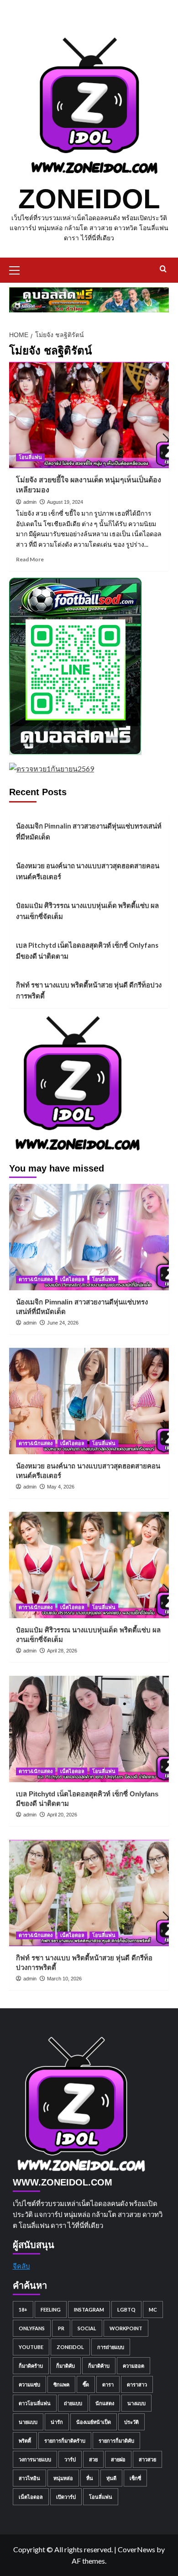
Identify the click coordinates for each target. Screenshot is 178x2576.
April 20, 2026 (62, 1815)
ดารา (108, 2384)
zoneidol (70, 2347)
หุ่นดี (111, 2478)
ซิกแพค (61, 2384)
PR (61, 2328)
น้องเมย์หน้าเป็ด (94, 2422)
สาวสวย (147, 2459)
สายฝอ (118, 2459)
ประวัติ (131, 2422)
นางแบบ (136, 2403)
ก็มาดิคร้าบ (31, 2366)
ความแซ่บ (29, 2384)
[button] (18, 269)
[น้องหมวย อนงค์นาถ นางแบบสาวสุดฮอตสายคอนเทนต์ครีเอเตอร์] (89, 1401)
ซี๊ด (86, 2384)
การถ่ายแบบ (111, 2347)
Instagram (89, 2309)
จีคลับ (21, 2266)
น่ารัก (57, 2422)
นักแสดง (105, 2403)
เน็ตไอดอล (72, 1279)
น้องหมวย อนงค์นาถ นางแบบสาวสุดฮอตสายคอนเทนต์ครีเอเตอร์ (88, 871)
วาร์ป (70, 2459)
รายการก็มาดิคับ (116, 2441)
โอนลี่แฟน (30, 457)
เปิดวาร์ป (66, 2497)
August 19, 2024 (65, 502)
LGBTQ (126, 2309)
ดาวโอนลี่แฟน (35, 2403)
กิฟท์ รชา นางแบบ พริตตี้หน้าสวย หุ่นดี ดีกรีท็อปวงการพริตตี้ (89, 990)
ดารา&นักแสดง (36, 1279)
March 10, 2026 (64, 1979)
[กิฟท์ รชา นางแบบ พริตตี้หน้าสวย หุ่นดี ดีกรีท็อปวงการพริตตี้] (89, 1893)
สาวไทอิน (29, 2478)
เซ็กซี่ (135, 2478)
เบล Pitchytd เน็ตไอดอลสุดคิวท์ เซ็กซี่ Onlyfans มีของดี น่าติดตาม (87, 950)
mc (153, 2309)
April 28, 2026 (62, 1651)
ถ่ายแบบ (73, 2403)
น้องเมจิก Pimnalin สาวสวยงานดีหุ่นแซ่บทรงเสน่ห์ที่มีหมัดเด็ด (89, 831)
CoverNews (136, 2549)
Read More (30, 559)
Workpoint (126, 2328)
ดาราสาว (137, 2384)
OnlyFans (32, 2328)
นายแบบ (28, 2422)
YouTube (31, 2347)
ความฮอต (133, 2366)
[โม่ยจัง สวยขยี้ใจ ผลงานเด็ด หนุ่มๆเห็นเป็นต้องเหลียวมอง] (89, 415)
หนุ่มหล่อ (63, 2478)
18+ (23, 2309)
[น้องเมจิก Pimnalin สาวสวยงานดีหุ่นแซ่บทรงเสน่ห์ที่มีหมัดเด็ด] (89, 1237)
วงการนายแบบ (35, 2459)
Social (87, 2328)
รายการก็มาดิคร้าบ (65, 2441)
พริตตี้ (25, 2441)
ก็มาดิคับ (65, 2366)
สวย (93, 2459)
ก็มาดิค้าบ (99, 2366)
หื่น (90, 2478)
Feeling (51, 2309)
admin (30, 502)
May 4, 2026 (61, 1487)
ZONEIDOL (89, 199)
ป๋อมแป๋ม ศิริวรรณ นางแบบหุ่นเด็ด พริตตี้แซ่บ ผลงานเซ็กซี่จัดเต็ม (87, 911)
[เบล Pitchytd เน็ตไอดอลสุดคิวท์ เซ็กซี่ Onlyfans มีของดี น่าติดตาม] (89, 1729)
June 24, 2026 (63, 1323)
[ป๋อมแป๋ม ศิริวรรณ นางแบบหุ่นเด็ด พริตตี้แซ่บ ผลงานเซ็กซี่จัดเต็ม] (89, 1565)
